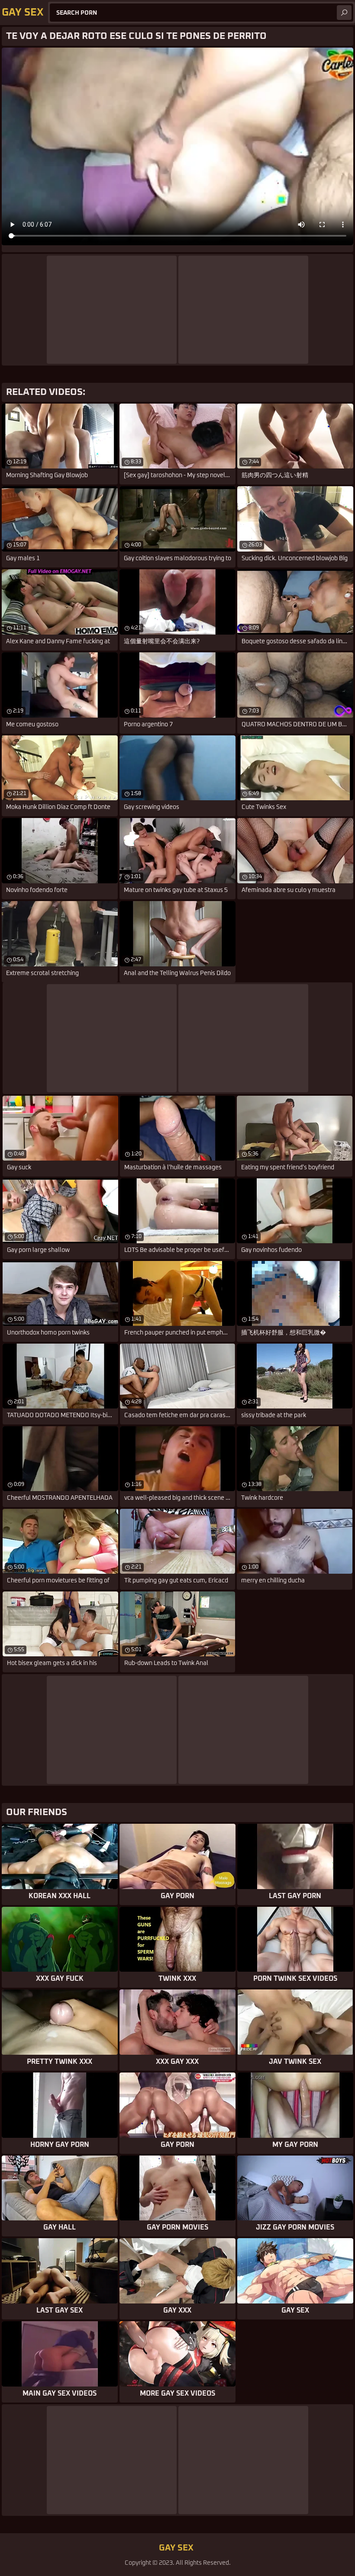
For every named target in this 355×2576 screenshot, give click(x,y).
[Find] (344, 13)
